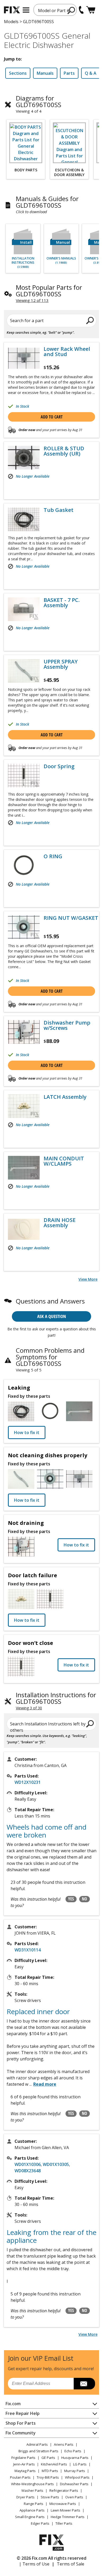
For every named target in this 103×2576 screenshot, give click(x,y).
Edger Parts (40, 2523)
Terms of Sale (71, 2564)
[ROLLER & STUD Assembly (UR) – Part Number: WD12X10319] (24, 458)
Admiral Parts (37, 2444)
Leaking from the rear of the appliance (51, 2236)
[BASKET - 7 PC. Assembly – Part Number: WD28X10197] (24, 609)
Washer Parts (32, 2490)
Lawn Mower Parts (65, 2510)
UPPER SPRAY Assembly (61, 664)
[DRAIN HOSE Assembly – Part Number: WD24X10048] (24, 1229)
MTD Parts (50, 2471)
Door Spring (59, 766)
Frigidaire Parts (23, 2458)
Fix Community (21, 2433)
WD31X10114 (28, 1950)
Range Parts (34, 2504)
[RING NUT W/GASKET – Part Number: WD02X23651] (24, 927)
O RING (53, 856)
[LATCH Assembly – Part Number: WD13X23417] (24, 1106)
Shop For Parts (21, 2423)
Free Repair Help (23, 2413)
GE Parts (48, 2458)
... (43, 2084)
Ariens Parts (64, 2444)
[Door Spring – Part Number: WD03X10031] (24, 776)
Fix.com (13, 2404)
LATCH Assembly (65, 1097)
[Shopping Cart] (91, 10)
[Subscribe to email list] (84, 2384)
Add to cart (52, 417)
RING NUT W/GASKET (71, 918)
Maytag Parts (25, 2471)
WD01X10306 (28, 2164)
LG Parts (80, 2464)
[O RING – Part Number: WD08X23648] (24, 866)
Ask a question (52, 1316)
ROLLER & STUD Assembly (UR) (64, 451)
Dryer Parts (25, 2497)
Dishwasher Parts (74, 2484)
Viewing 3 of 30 (29, 1708)
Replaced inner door (38, 2011)
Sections (18, 73)
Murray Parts (75, 2471)
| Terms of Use (34, 2564)
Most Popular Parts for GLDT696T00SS (49, 291)
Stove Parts (50, 2497)
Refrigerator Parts (64, 2490)
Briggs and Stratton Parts (38, 2451)
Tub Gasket (58, 510)
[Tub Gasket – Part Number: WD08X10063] (24, 519)
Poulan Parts (20, 2477)
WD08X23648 (28, 2171)
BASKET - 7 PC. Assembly (62, 603)
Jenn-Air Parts (24, 2464)
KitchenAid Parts (54, 2464)
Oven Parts (74, 2497)
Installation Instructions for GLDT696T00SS (56, 1698)
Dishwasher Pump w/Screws (67, 1025)
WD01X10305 (56, 2164)
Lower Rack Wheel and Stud (67, 352)
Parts (69, 73)
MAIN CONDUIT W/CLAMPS (64, 1161)
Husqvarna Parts (75, 2458)
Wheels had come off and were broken (46, 1831)
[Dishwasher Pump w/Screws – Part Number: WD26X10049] (24, 1032)
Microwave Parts (63, 2504)
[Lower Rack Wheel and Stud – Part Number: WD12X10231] (24, 358)
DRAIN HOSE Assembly (60, 1223)
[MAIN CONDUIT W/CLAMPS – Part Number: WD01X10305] (24, 1168)
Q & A (91, 73)
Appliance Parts (32, 2510)
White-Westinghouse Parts (32, 2484)
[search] (71, 10)
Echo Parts (73, 2451)
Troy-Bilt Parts (48, 2477)
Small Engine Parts (30, 2517)
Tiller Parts (64, 2523)
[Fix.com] (12, 10)
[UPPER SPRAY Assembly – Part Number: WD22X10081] (24, 671)
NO (85, 1899)
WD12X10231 (28, 1782)
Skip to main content (52, 34)
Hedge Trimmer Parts (68, 2517)
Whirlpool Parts (77, 2477)
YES (71, 1899)
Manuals (45, 73)
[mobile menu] (26, 10)
